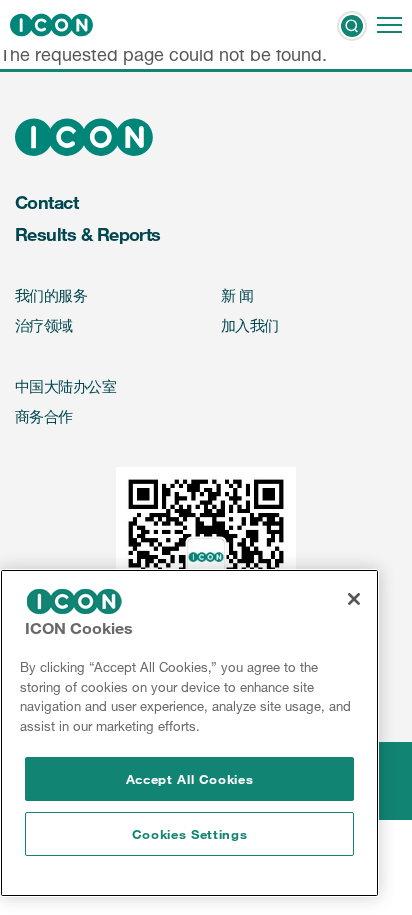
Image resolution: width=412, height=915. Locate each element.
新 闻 (237, 295)
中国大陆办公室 (65, 386)
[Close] (354, 599)
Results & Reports (88, 234)
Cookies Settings (190, 834)
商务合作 (44, 416)
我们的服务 (51, 295)
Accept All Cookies (190, 779)
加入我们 (250, 325)
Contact (46, 202)
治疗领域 (44, 325)
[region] (189, 733)
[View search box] (352, 25)
